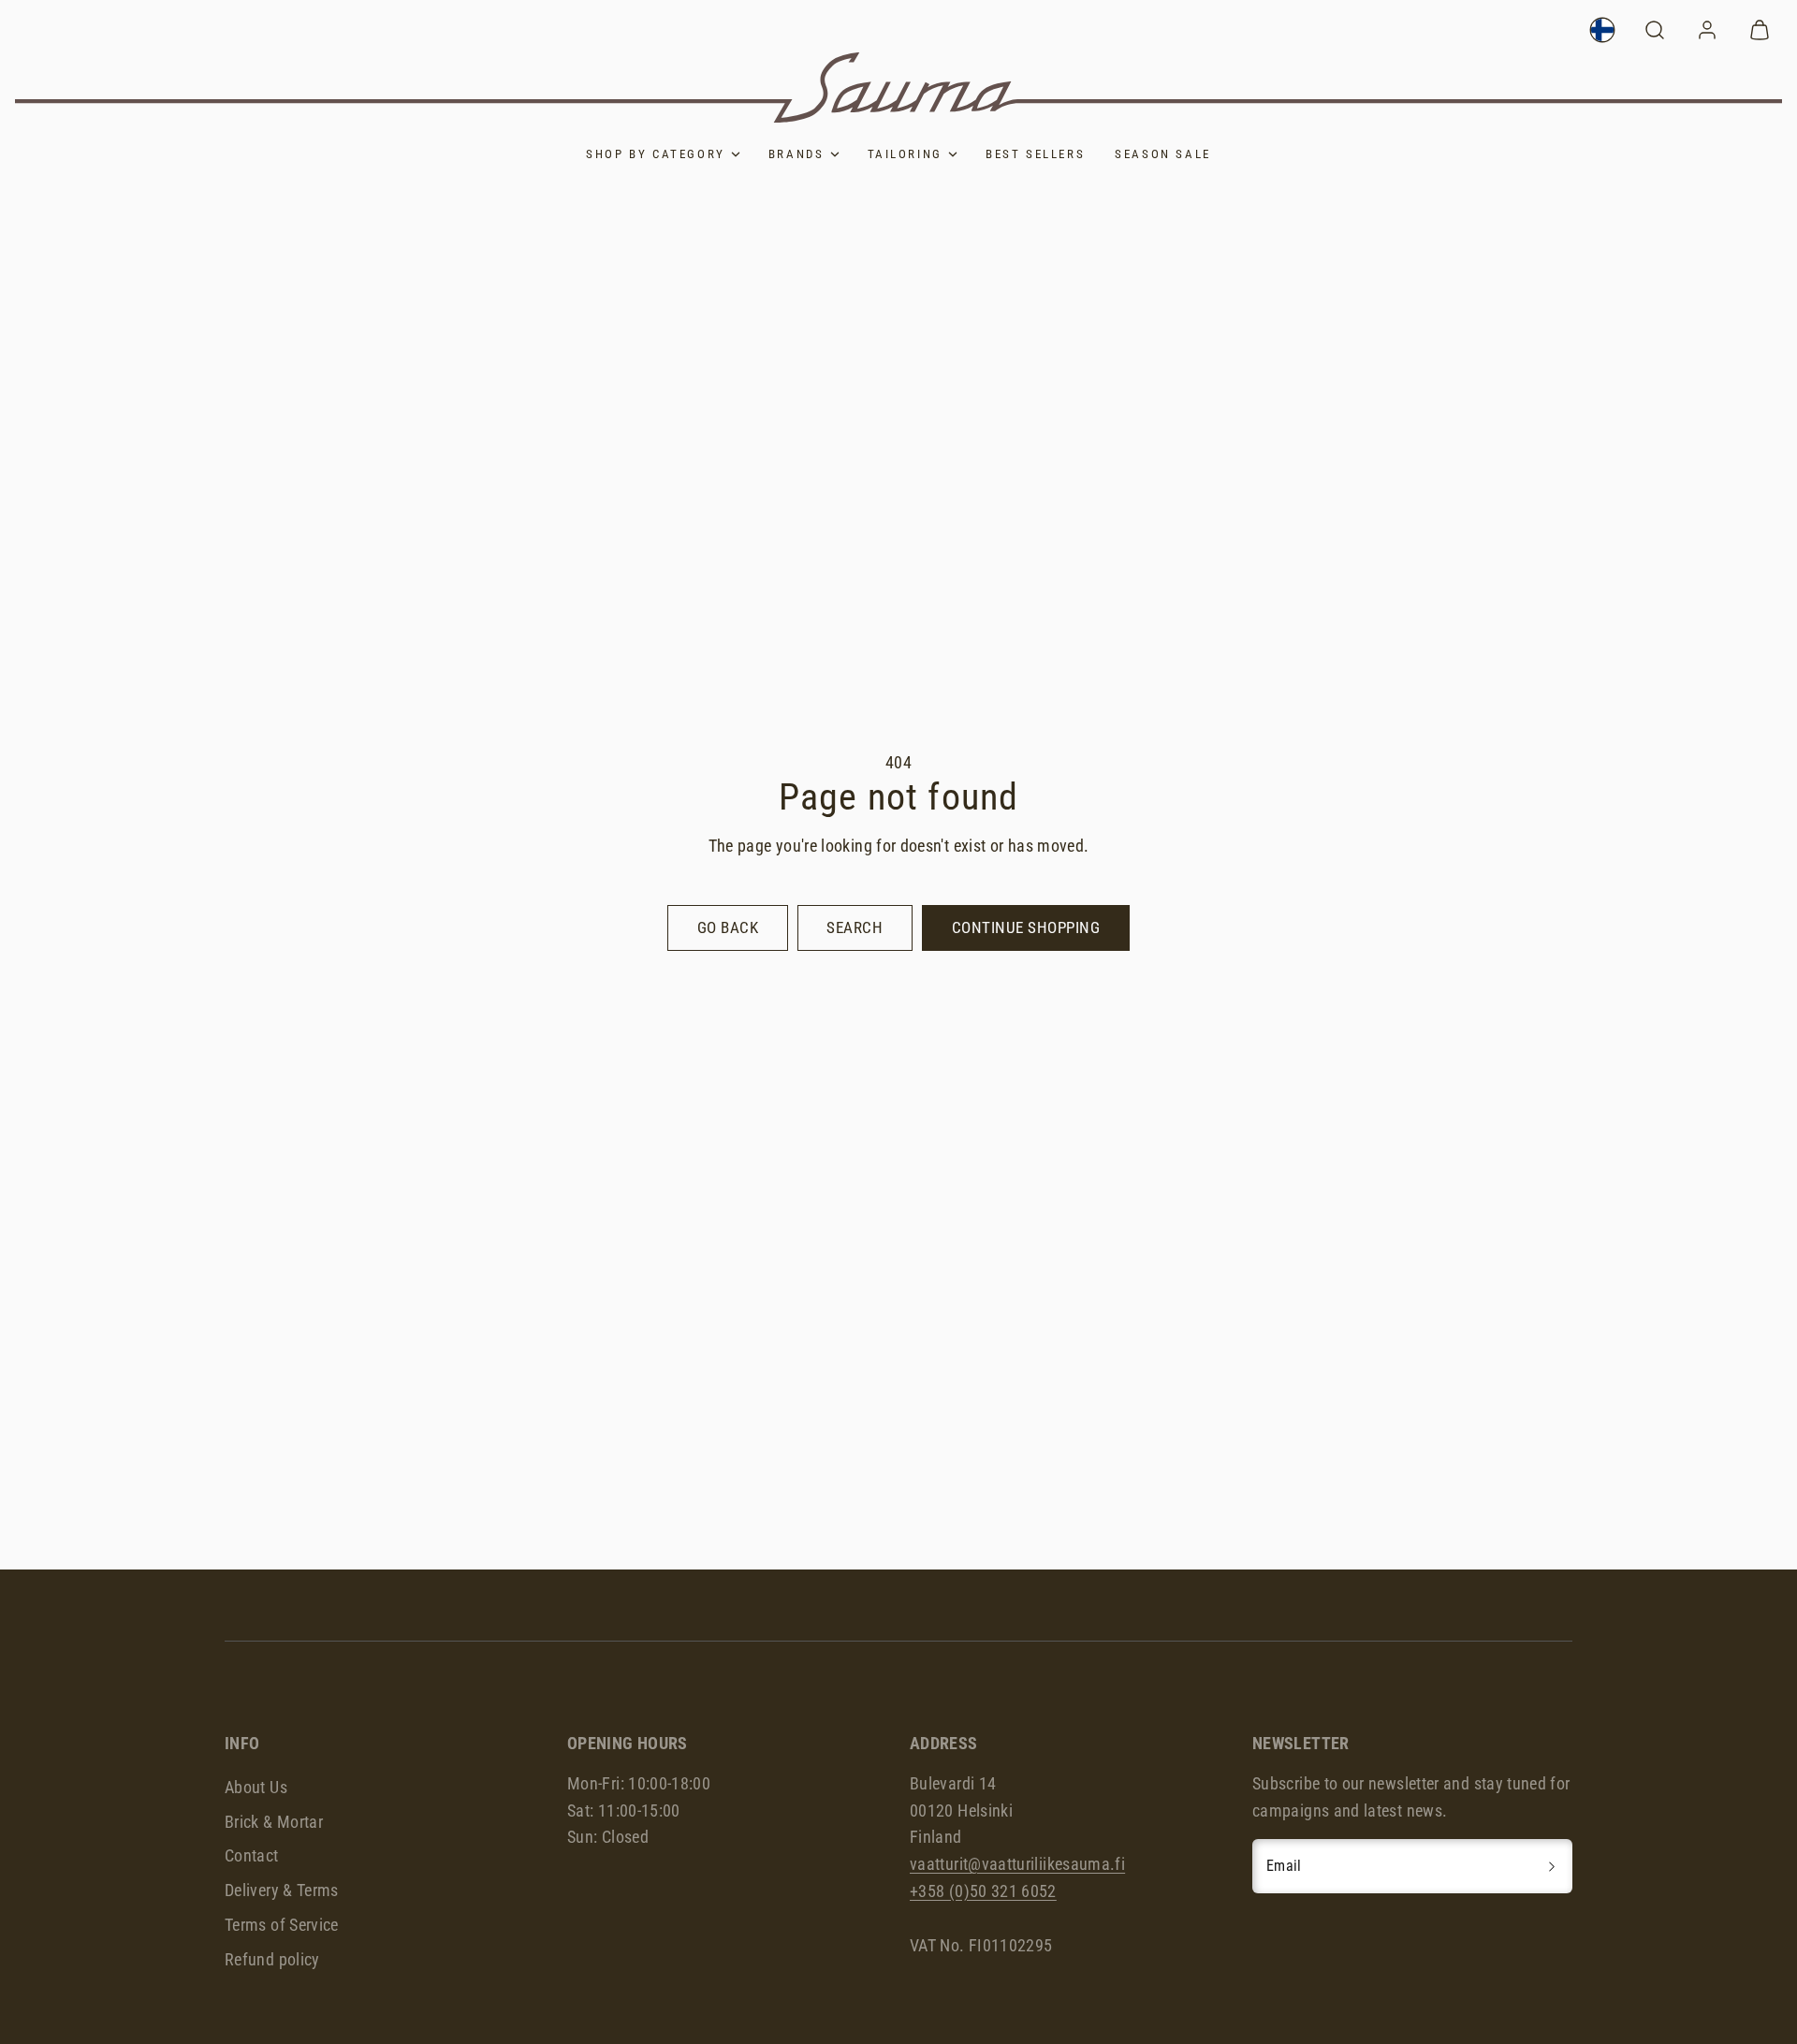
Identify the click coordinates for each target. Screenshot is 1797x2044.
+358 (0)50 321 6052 (983, 1891)
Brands (796, 154)
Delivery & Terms (282, 1890)
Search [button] (855, 927)
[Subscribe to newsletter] (1552, 1866)
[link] (1602, 30)
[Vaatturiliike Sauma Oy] (898, 88)
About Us (256, 1787)
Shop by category (656, 154)
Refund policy (272, 1959)
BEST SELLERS (1035, 154)
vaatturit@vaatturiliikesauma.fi (1017, 1864)
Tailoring (905, 154)
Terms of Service (282, 1925)
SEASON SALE (1163, 154)
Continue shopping (1026, 927)
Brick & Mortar (274, 1822)
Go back (728, 927)
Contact (252, 1855)
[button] (1655, 30)
